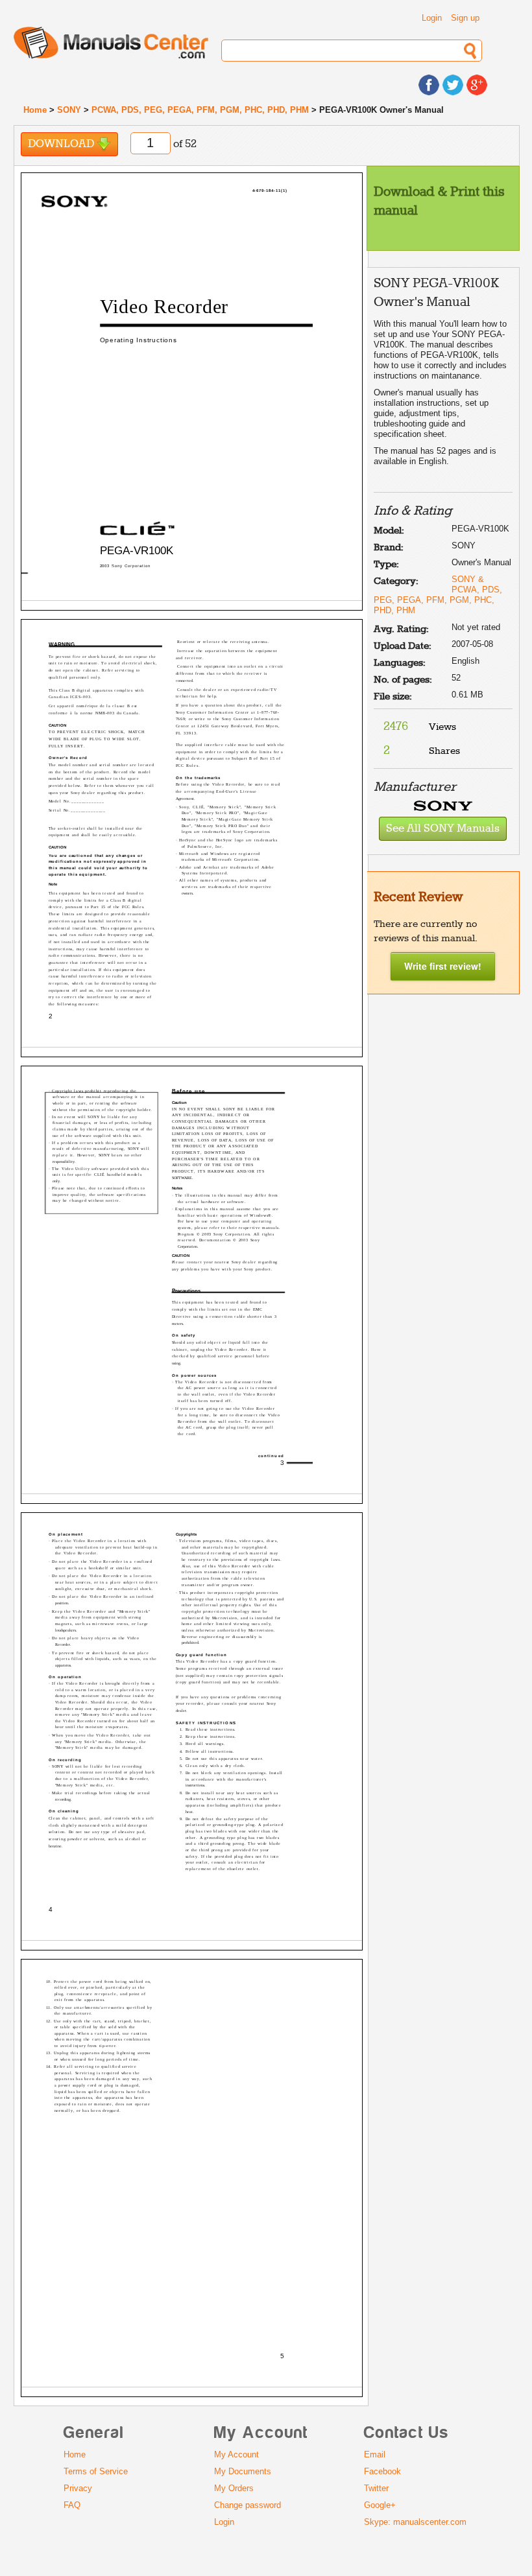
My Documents (243, 2471)
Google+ (380, 2505)
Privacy (78, 2488)
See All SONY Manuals (443, 829)
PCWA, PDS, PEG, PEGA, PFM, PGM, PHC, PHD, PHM (200, 110)
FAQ (72, 2505)
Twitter (376, 2488)
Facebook (382, 2471)
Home (35, 110)
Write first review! (443, 966)
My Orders (234, 2488)
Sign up (465, 18)
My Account (236, 2454)
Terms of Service (96, 2471)
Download (62, 144)
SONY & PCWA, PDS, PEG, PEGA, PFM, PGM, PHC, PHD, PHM (438, 595)
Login (432, 18)
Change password (248, 2505)
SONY (69, 110)
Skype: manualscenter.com (415, 2522)
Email (375, 2454)
